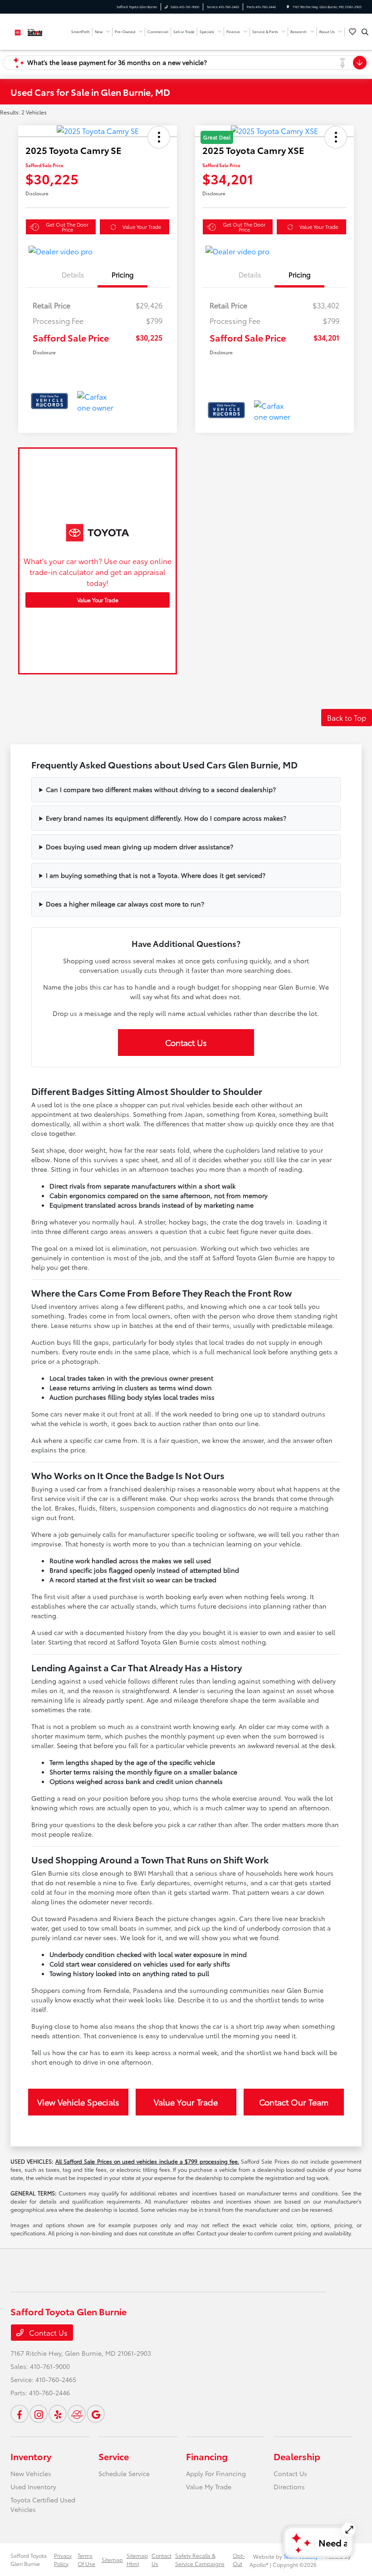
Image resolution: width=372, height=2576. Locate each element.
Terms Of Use (86, 2559)
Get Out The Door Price (67, 227)
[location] (288, 7)
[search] (365, 32)
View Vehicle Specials (78, 2102)
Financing (207, 2456)
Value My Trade (209, 2487)
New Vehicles (31, 2473)
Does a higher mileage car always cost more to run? (125, 904)
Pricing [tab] (123, 274)
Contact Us (186, 1042)
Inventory (31, 2456)
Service (114, 2456)
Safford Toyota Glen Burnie (29, 2559)
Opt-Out (239, 2559)
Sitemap (112, 2559)
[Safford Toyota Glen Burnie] (35, 31)
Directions (289, 2487)
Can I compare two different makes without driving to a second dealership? (161, 789)
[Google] (96, 2414)
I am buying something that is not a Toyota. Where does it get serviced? (156, 875)
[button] (159, 137)
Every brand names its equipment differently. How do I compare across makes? (166, 818)
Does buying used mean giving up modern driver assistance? (139, 847)
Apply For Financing (216, 2473)
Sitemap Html (137, 2559)
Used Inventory (33, 2487)
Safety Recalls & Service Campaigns (200, 2559)
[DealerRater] (77, 2414)
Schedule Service (124, 2473)
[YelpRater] (58, 2414)
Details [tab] (73, 274)
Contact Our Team (294, 2102)
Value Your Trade (142, 227)
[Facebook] (20, 2414)
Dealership (297, 2456)
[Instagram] (39, 2414)
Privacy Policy (63, 2559)
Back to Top (347, 717)
